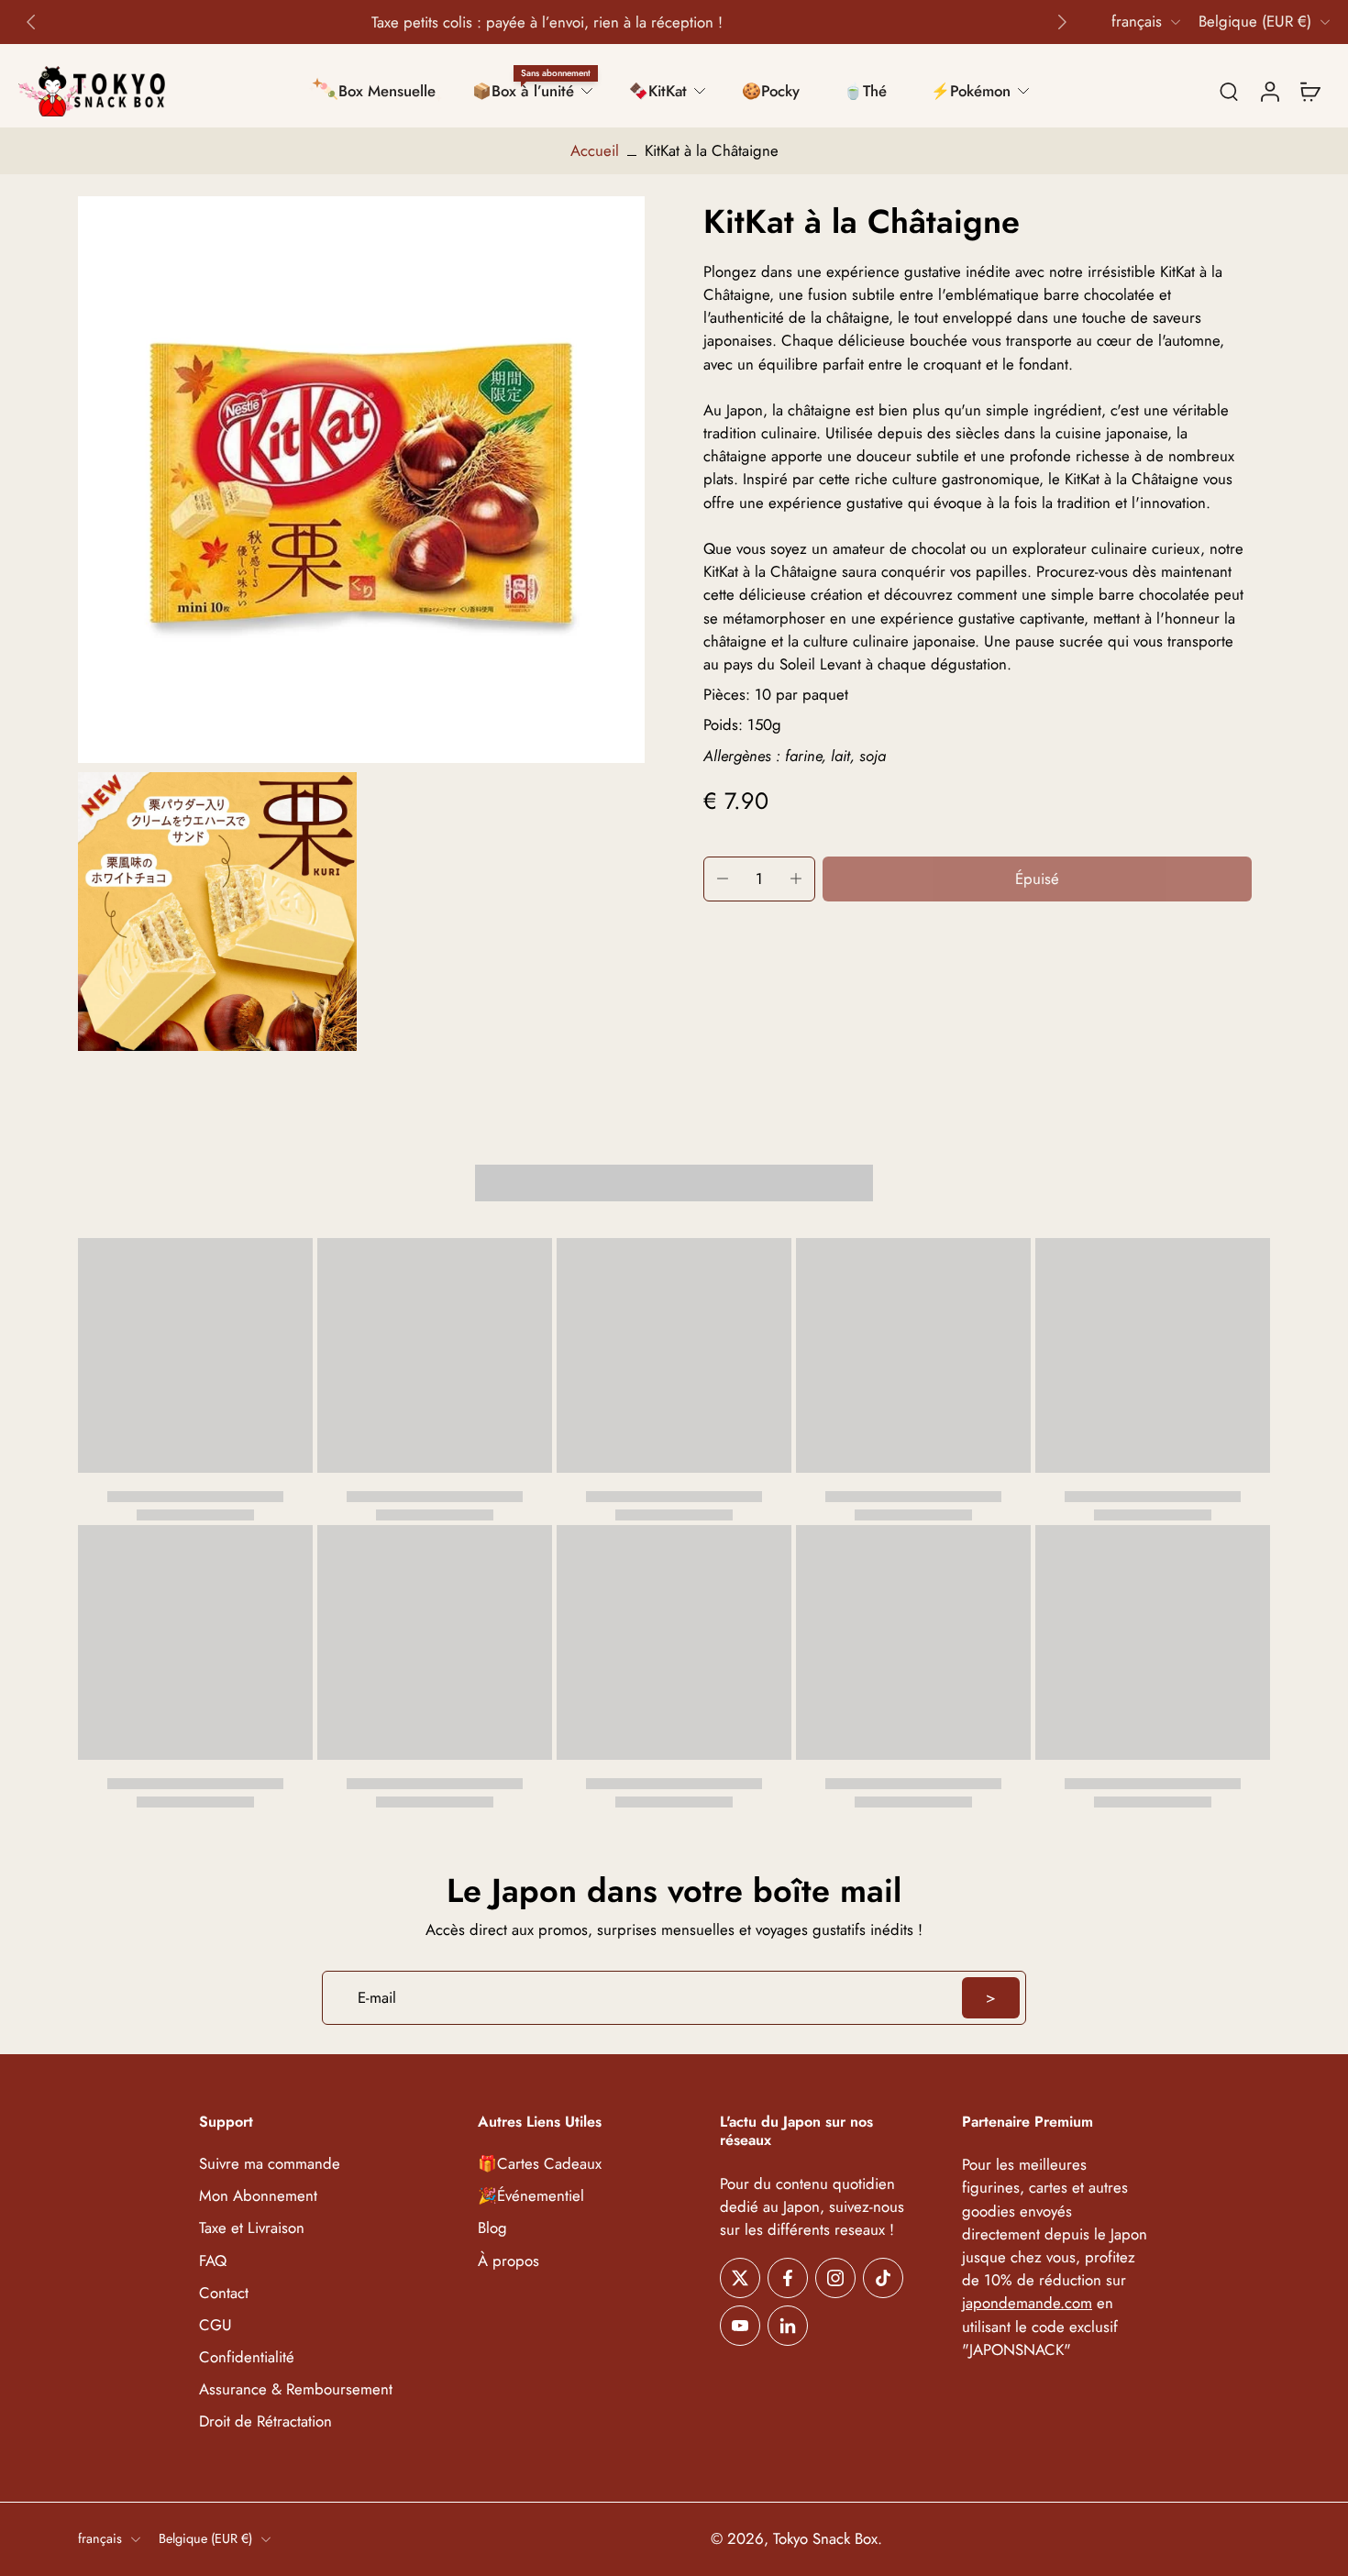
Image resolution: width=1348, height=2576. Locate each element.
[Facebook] (788, 2278)
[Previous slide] (31, 22)
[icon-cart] (1309, 91)
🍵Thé (865, 91)
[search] (1229, 91)
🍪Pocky (771, 91)
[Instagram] (835, 2278)
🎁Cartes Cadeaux (540, 2164)
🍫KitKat (658, 91)
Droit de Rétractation (265, 2421)
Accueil (595, 150)
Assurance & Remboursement (296, 2389)
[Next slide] (1062, 22)
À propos (508, 2261)
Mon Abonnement (258, 2197)
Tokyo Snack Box (825, 2539)
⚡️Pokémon (971, 91)
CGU (215, 2325)
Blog (492, 2229)
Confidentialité (247, 2357)
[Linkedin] (788, 2326)
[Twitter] (740, 2278)
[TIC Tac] (883, 2278)
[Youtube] (740, 2326)
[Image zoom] (361, 480)
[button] (1037, 879)
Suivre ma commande (270, 2164)
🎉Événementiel (531, 2197)
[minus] (723, 879)
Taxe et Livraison (252, 2229)
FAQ (213, 2261)
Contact (224, 2293)
